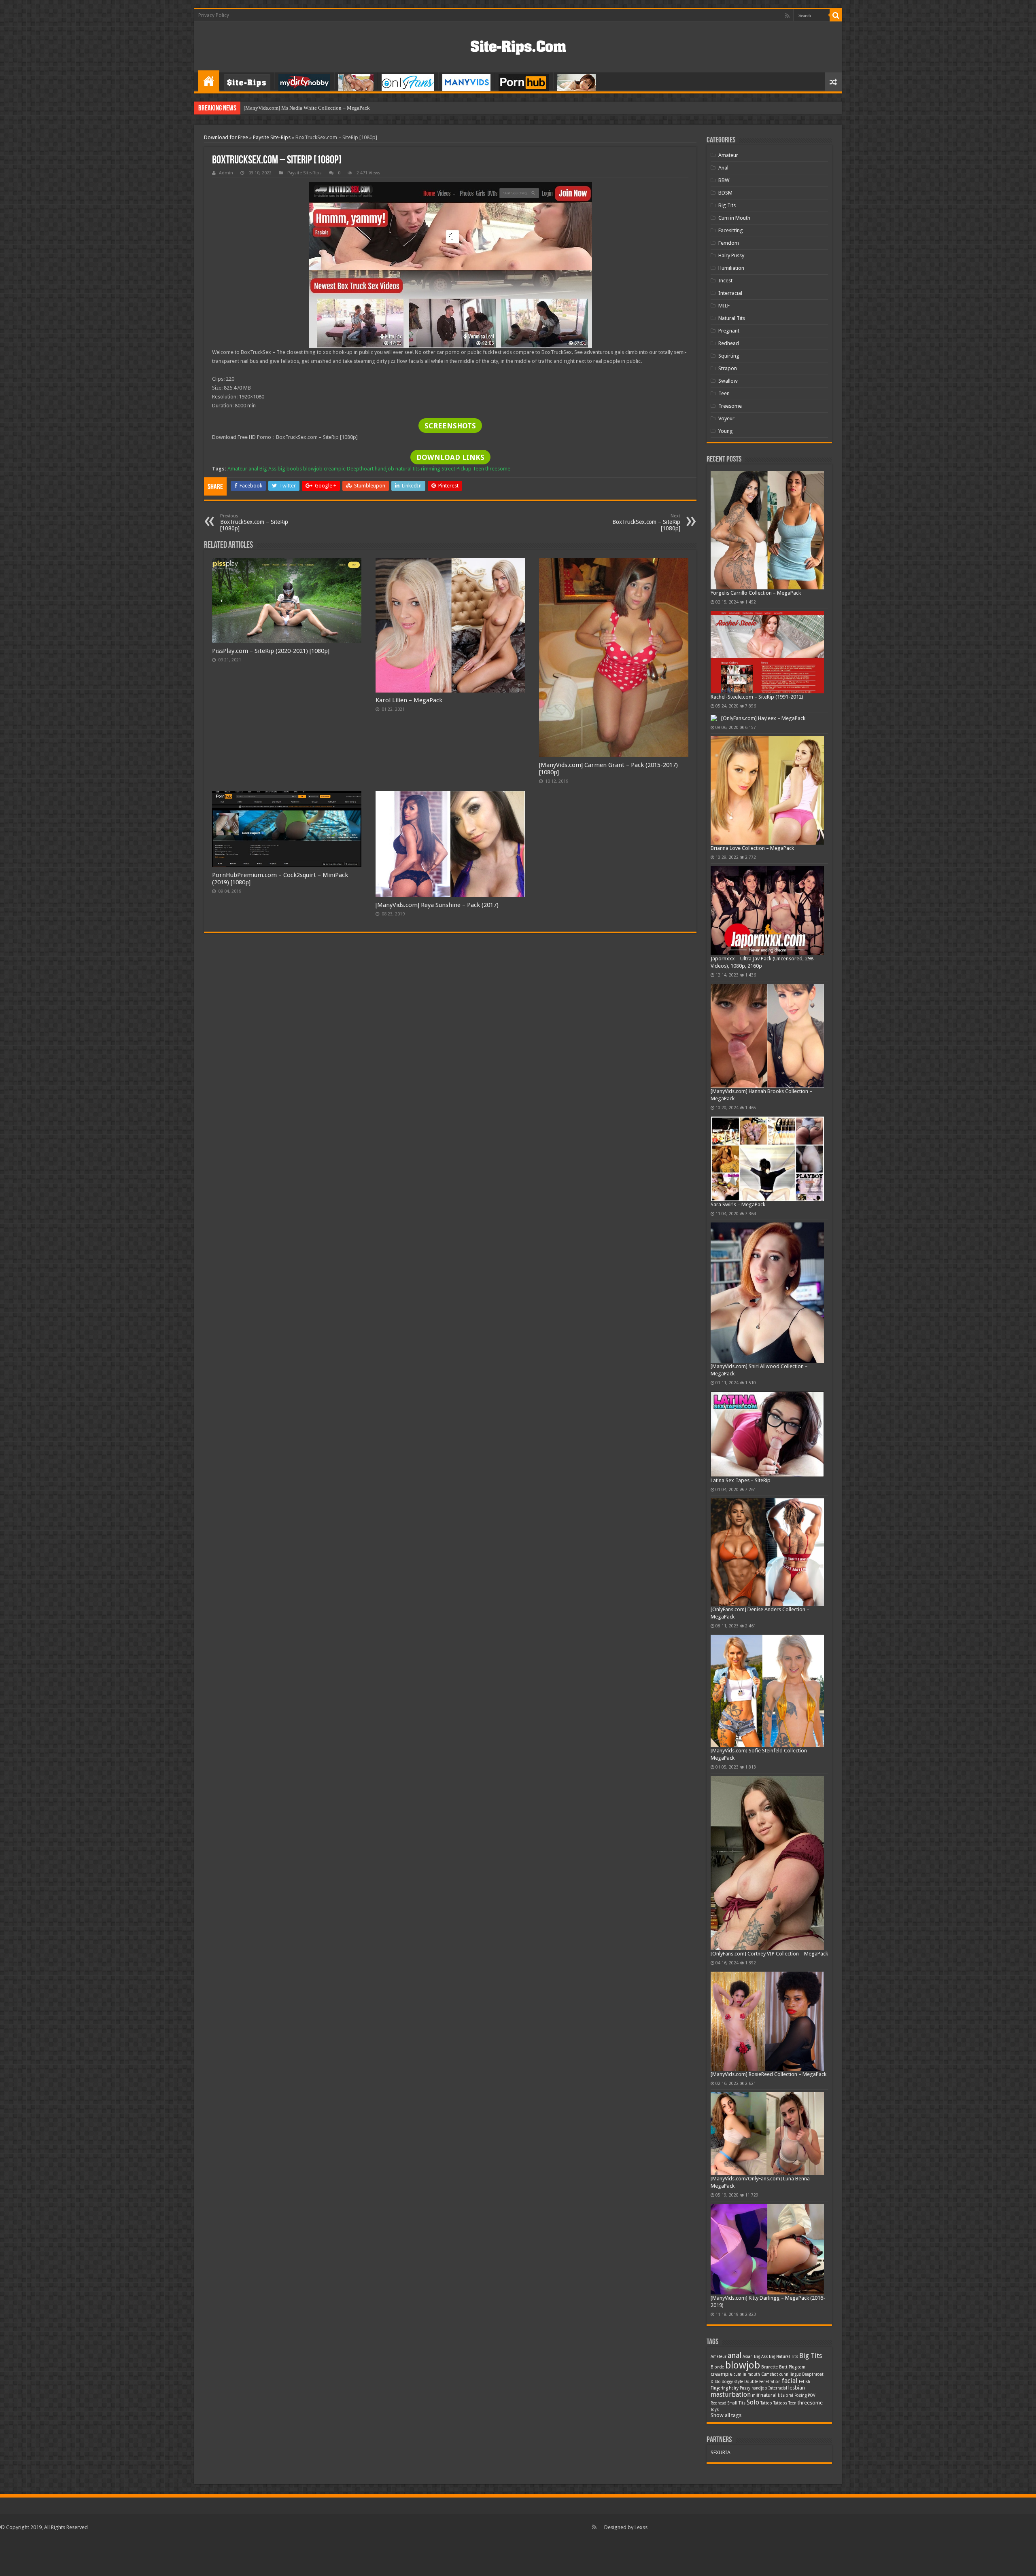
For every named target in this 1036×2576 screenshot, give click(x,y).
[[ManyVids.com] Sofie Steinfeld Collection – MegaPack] (767, 1691)
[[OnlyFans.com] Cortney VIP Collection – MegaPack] (767, 1863)
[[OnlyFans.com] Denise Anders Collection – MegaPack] (767, 1552)
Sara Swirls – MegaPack (738, 1204)
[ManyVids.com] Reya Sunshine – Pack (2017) (437, 905)
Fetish (805, 2382)
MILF (724, 306)
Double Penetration (762, 2382)
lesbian (797, 2388)
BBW (724, 180)
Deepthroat (813, 2374)
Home (209, 81)
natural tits (408, 469)
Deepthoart (360, 469)
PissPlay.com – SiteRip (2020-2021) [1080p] (271, 651)
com (801, 2367)
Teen (478, 469)
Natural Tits (732, 318)
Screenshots (450, 426)
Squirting (729, 356)
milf (756, 2395)
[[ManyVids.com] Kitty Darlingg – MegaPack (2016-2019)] (767, 2249)
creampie (335, 469)
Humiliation (731, 268)
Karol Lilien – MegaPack (409, 700)
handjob (384, 469)
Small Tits (737, 2403)
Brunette (770, 2367)
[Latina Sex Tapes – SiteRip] (767, 1434)
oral (790, 2395)
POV (812, 2395)
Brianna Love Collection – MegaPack (752, 848)
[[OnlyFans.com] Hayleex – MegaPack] (714, 718)
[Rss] (787, 16)
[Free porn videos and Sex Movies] (518, 46)
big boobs (290, 469)
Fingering (719, 2388)
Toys (715, 2410)
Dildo (716, 2382)
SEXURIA (721, 2452)
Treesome (730, 406)
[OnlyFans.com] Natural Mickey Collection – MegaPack (305, 108)
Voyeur (726, 418)
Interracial (730, 293)
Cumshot (770, 2374)
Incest (725, 281)
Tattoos (780, 2403)
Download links (450, 457)
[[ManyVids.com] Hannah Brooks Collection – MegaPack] (767, 1036)
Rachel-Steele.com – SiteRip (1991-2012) (757, 697)
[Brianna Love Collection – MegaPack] (767, 791)
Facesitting (731, 230)
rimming (431, 469)
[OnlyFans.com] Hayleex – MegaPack (763, 718)
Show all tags (726, 2415)
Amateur (237, 469)
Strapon (728, 368)
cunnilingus (790, 2374)
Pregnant (729, 331)
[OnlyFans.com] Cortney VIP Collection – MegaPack (769, 1954)
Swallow (728, 381)
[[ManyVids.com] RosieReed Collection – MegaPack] (767, 2021)
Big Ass (268, 469)
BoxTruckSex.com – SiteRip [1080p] (254, 522)
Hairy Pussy (731, 255)
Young (726, 431)
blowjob (313, 469)
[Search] (836, 15)
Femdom (729, 243)
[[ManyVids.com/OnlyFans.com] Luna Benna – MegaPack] (767, 2134)
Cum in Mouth (734, 218)
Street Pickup (456, 469)
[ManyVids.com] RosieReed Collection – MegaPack (769, 2074)
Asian (748, 2357)
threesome (498, 469)
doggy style (732, 2382)
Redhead (729, 343)
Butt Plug (788, 2367)
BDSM (725, 193)
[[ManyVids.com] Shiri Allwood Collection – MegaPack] (767, 1293)
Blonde (717, 2367)
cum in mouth (747, 2374)
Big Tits (727, 205)
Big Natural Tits (783, 2357)
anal (253, 469)
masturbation (731, 2395)
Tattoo (766, 2403)
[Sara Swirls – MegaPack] (767, 1159)
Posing (800, 2395)
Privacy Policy (214, 15)
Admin (226, 173)
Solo (753, 2402)
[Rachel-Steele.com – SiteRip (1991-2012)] (767, 652)
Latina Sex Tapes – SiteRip (741, 1480)
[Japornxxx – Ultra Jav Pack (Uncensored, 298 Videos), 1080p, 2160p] (767, 911)
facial (790, 2381)
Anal (723, 168)
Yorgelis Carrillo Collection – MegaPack (756, 593)
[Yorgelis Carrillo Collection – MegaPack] (767, 530)
